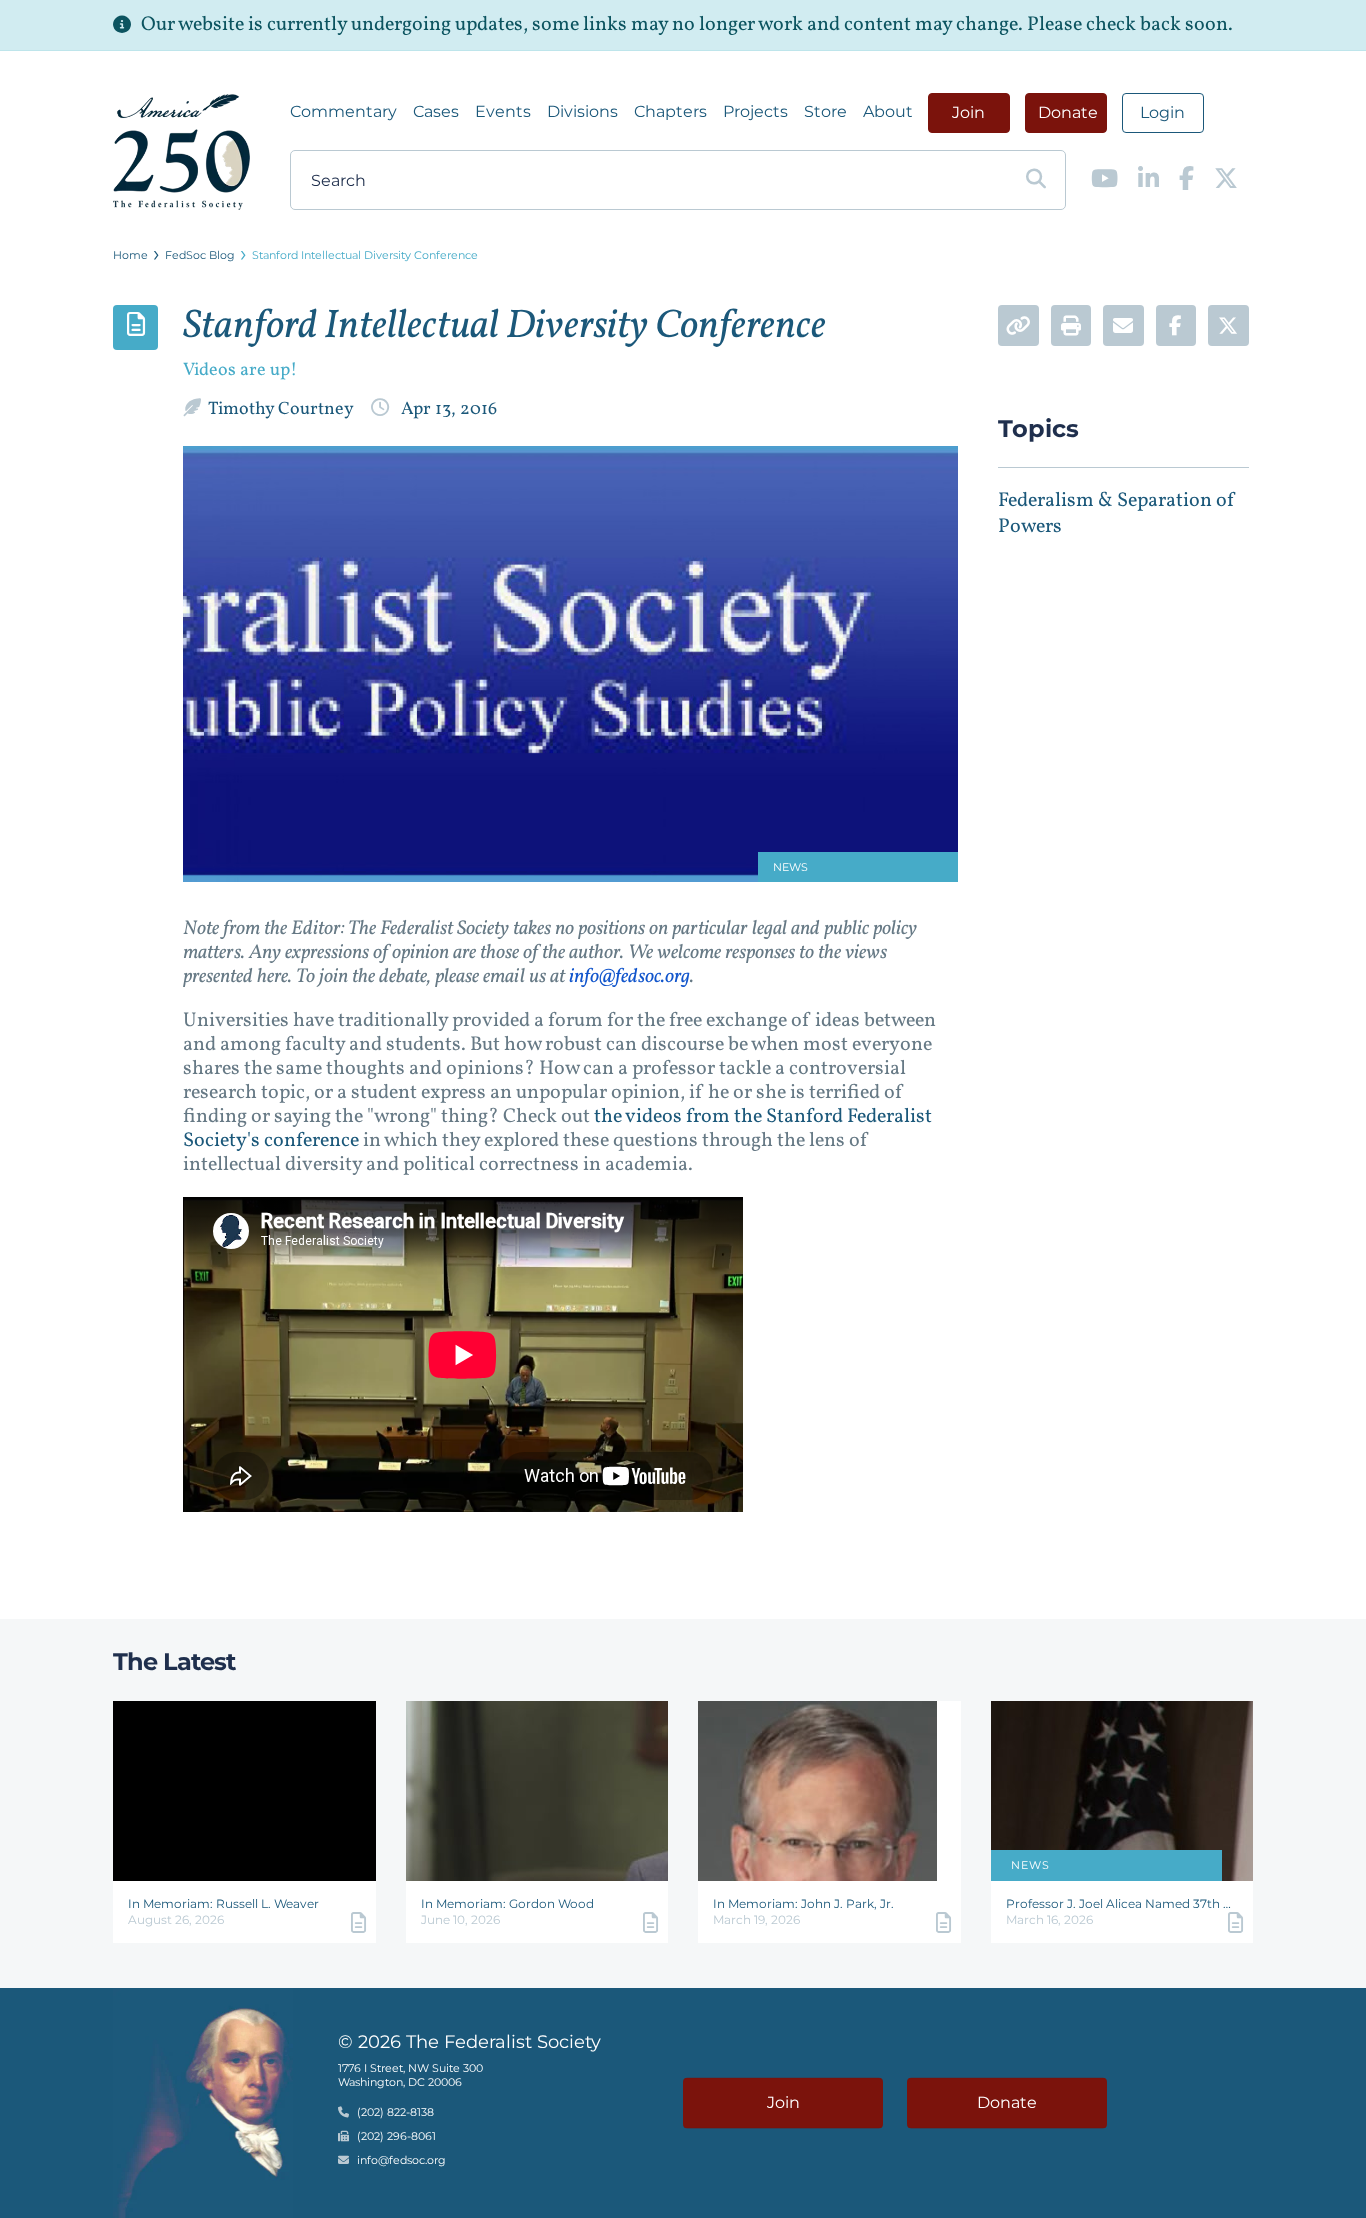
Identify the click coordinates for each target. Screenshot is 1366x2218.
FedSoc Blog (200, 255)
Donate (1068, 112)
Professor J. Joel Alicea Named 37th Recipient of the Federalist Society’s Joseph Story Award (1122, 1903)
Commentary (343, 111)
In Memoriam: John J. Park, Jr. (803, 1903)
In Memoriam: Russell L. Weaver (223, 1903)
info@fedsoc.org (629, 977)
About (888, 111)
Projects (755, 111)
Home (130, 255)
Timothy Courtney (282, 409)
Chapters (670, 111)
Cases (436, 111)
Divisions (582, 111)
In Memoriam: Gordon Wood (507, 1903)
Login (1162, 112)
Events (503, 111)
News (1030, 1865)
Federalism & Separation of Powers (1117, 514)
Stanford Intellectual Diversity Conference (365, 255)
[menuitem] (343, 112)
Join (968, 112)
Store (825, 111)
